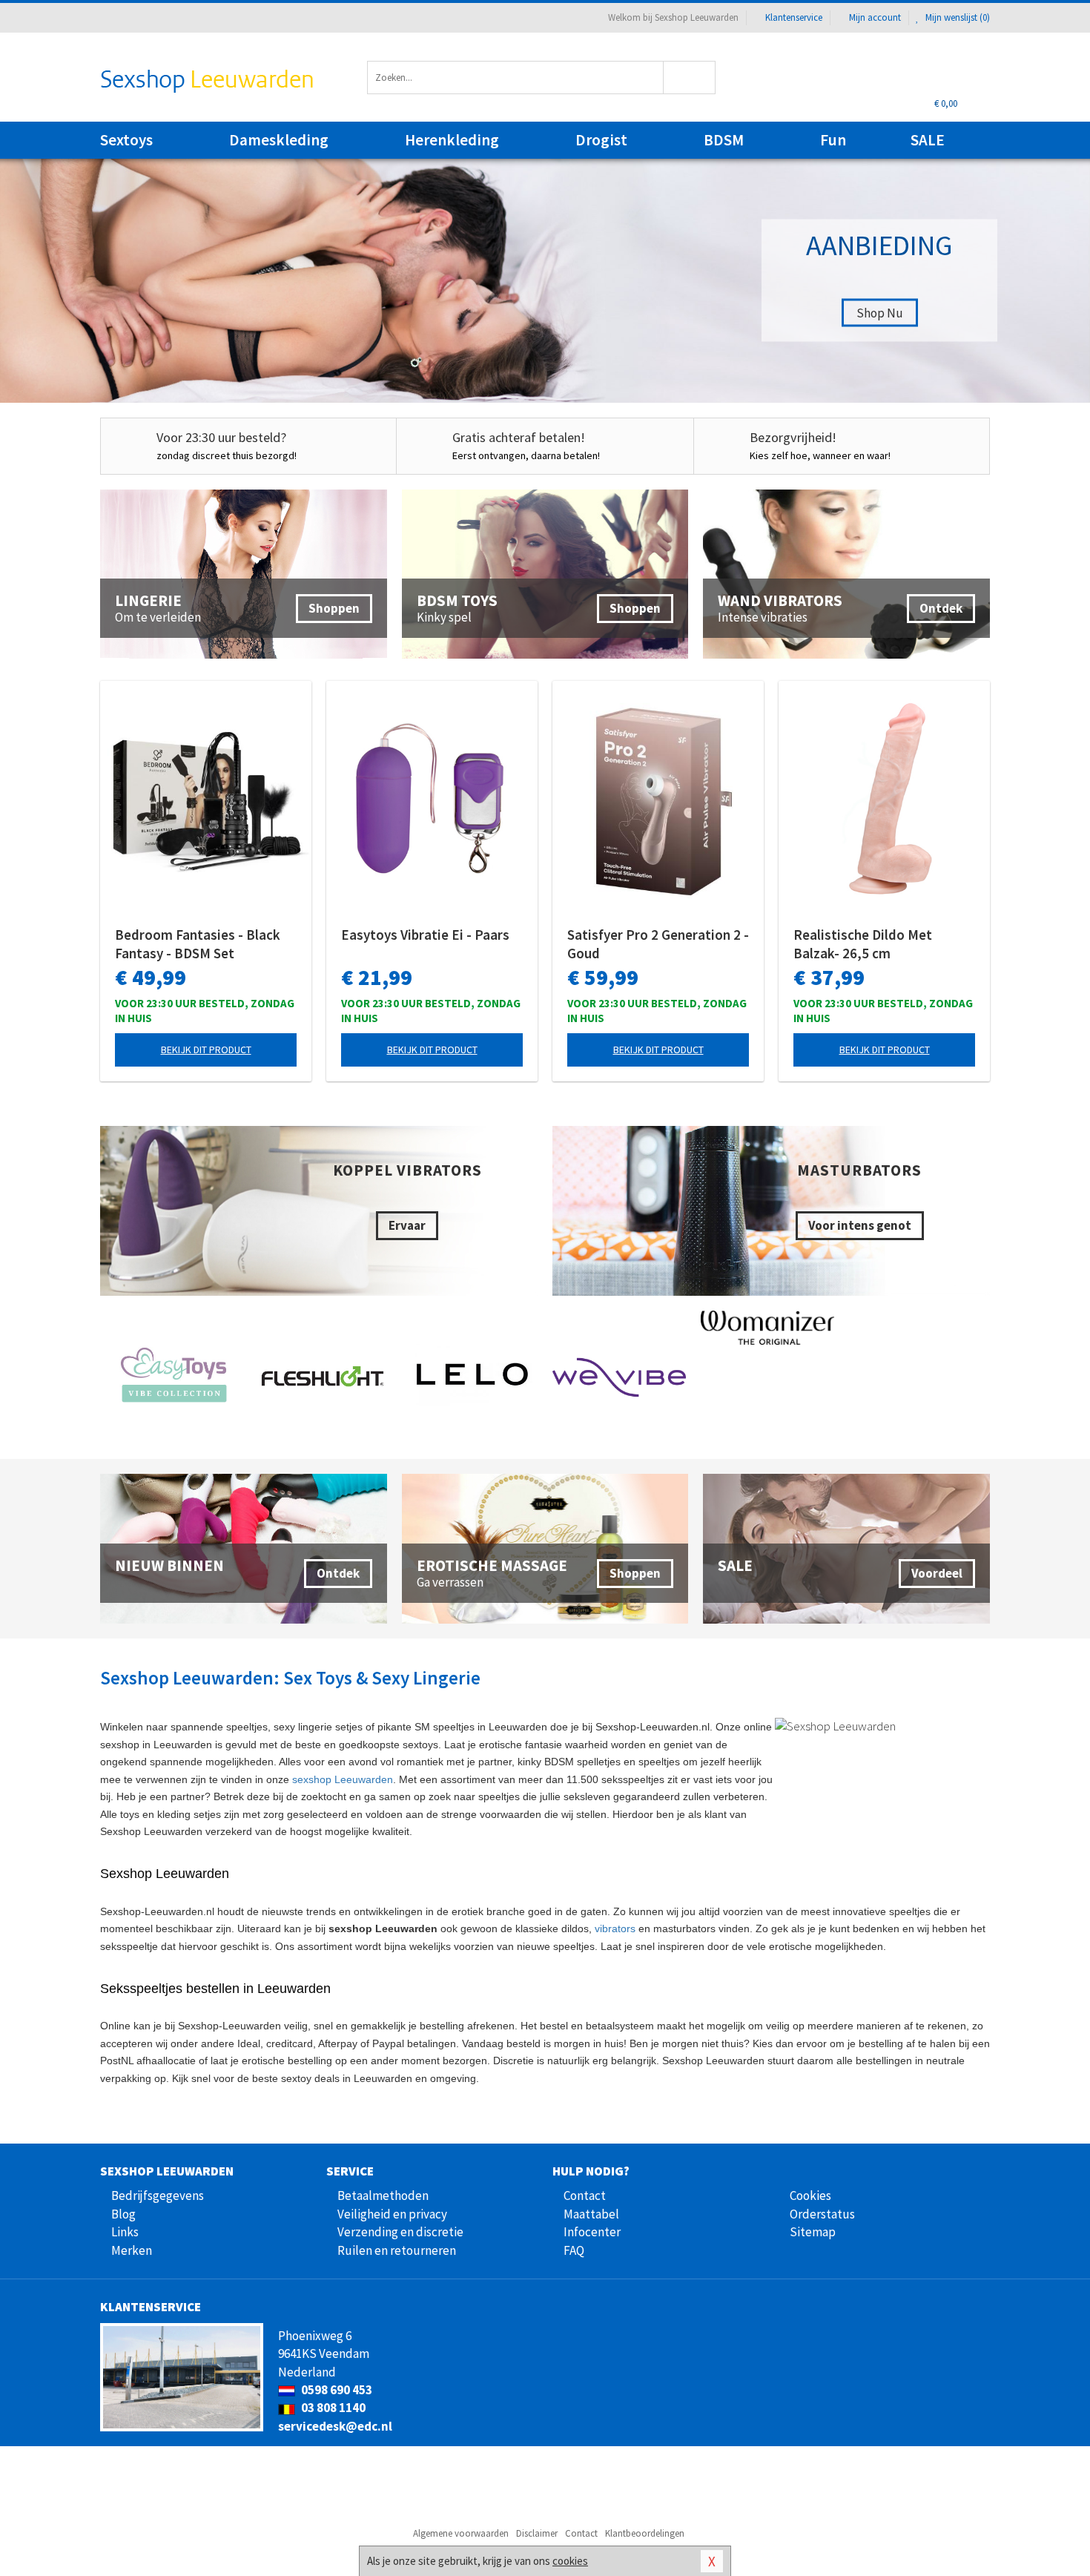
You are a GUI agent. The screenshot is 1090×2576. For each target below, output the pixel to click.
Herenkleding (452, 140)
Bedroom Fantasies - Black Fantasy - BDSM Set (198, 944)
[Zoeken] (690, 78)
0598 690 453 (336, 2390)
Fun (833, 140)
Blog (123, 2214)
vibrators (615, 1928)
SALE (928, 140)
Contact (585, 2195)
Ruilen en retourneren (397, 2250)
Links (125, 2232)
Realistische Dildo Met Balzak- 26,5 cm (863, 944)
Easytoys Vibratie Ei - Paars (425, 935)
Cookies (810, 2195)
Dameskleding (279, 140)
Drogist (601, 140)
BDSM (724, 140)
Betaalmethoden (383, 2195)
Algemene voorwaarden (461, 2533)
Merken (132, 2250)
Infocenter (592, 2232)
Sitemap (813, 2232)
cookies (570, 2561)
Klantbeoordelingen (645, 2533)
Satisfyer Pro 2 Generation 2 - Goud (658, 944)
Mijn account (875, 17)
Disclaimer (537, 2533)
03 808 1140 (332, 2408)
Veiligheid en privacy (392, 2214)
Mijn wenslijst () (957, 17)
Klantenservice (794, 17)
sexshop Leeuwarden (343, 1779)
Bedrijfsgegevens (158, 2195)
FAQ (574, 2250)
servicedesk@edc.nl (335, 2426)
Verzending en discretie (400, 2232)
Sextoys (126, 140)
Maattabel (591, 2214)
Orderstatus (822, 2214)
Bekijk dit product (206, 1050)
